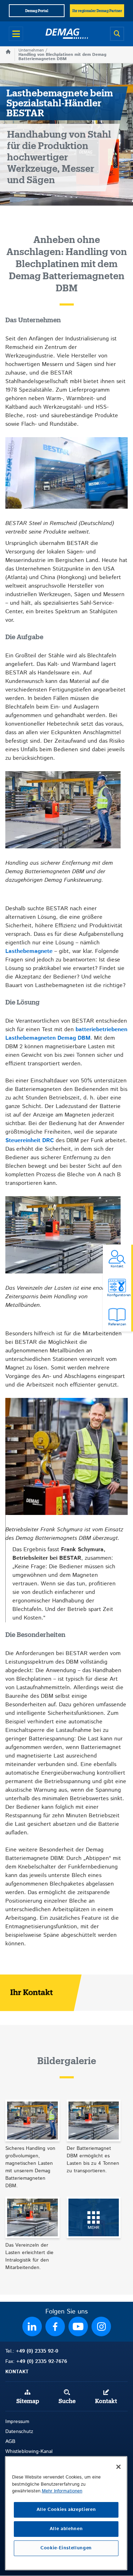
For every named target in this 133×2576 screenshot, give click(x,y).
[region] (66, 2513)
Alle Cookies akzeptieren (66, 2510)
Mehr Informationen (62, 2491)
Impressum (17, 2422)
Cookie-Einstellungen (66, 2548)
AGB (10, 2442)
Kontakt (106, 2401)
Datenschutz (19, 2432)
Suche (67, 2401)
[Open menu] (16, 34)
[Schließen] (118, 2467)
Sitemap (28, 2401)
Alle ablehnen (66, 2529)
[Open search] (117, 34)
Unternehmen (31, 50)
